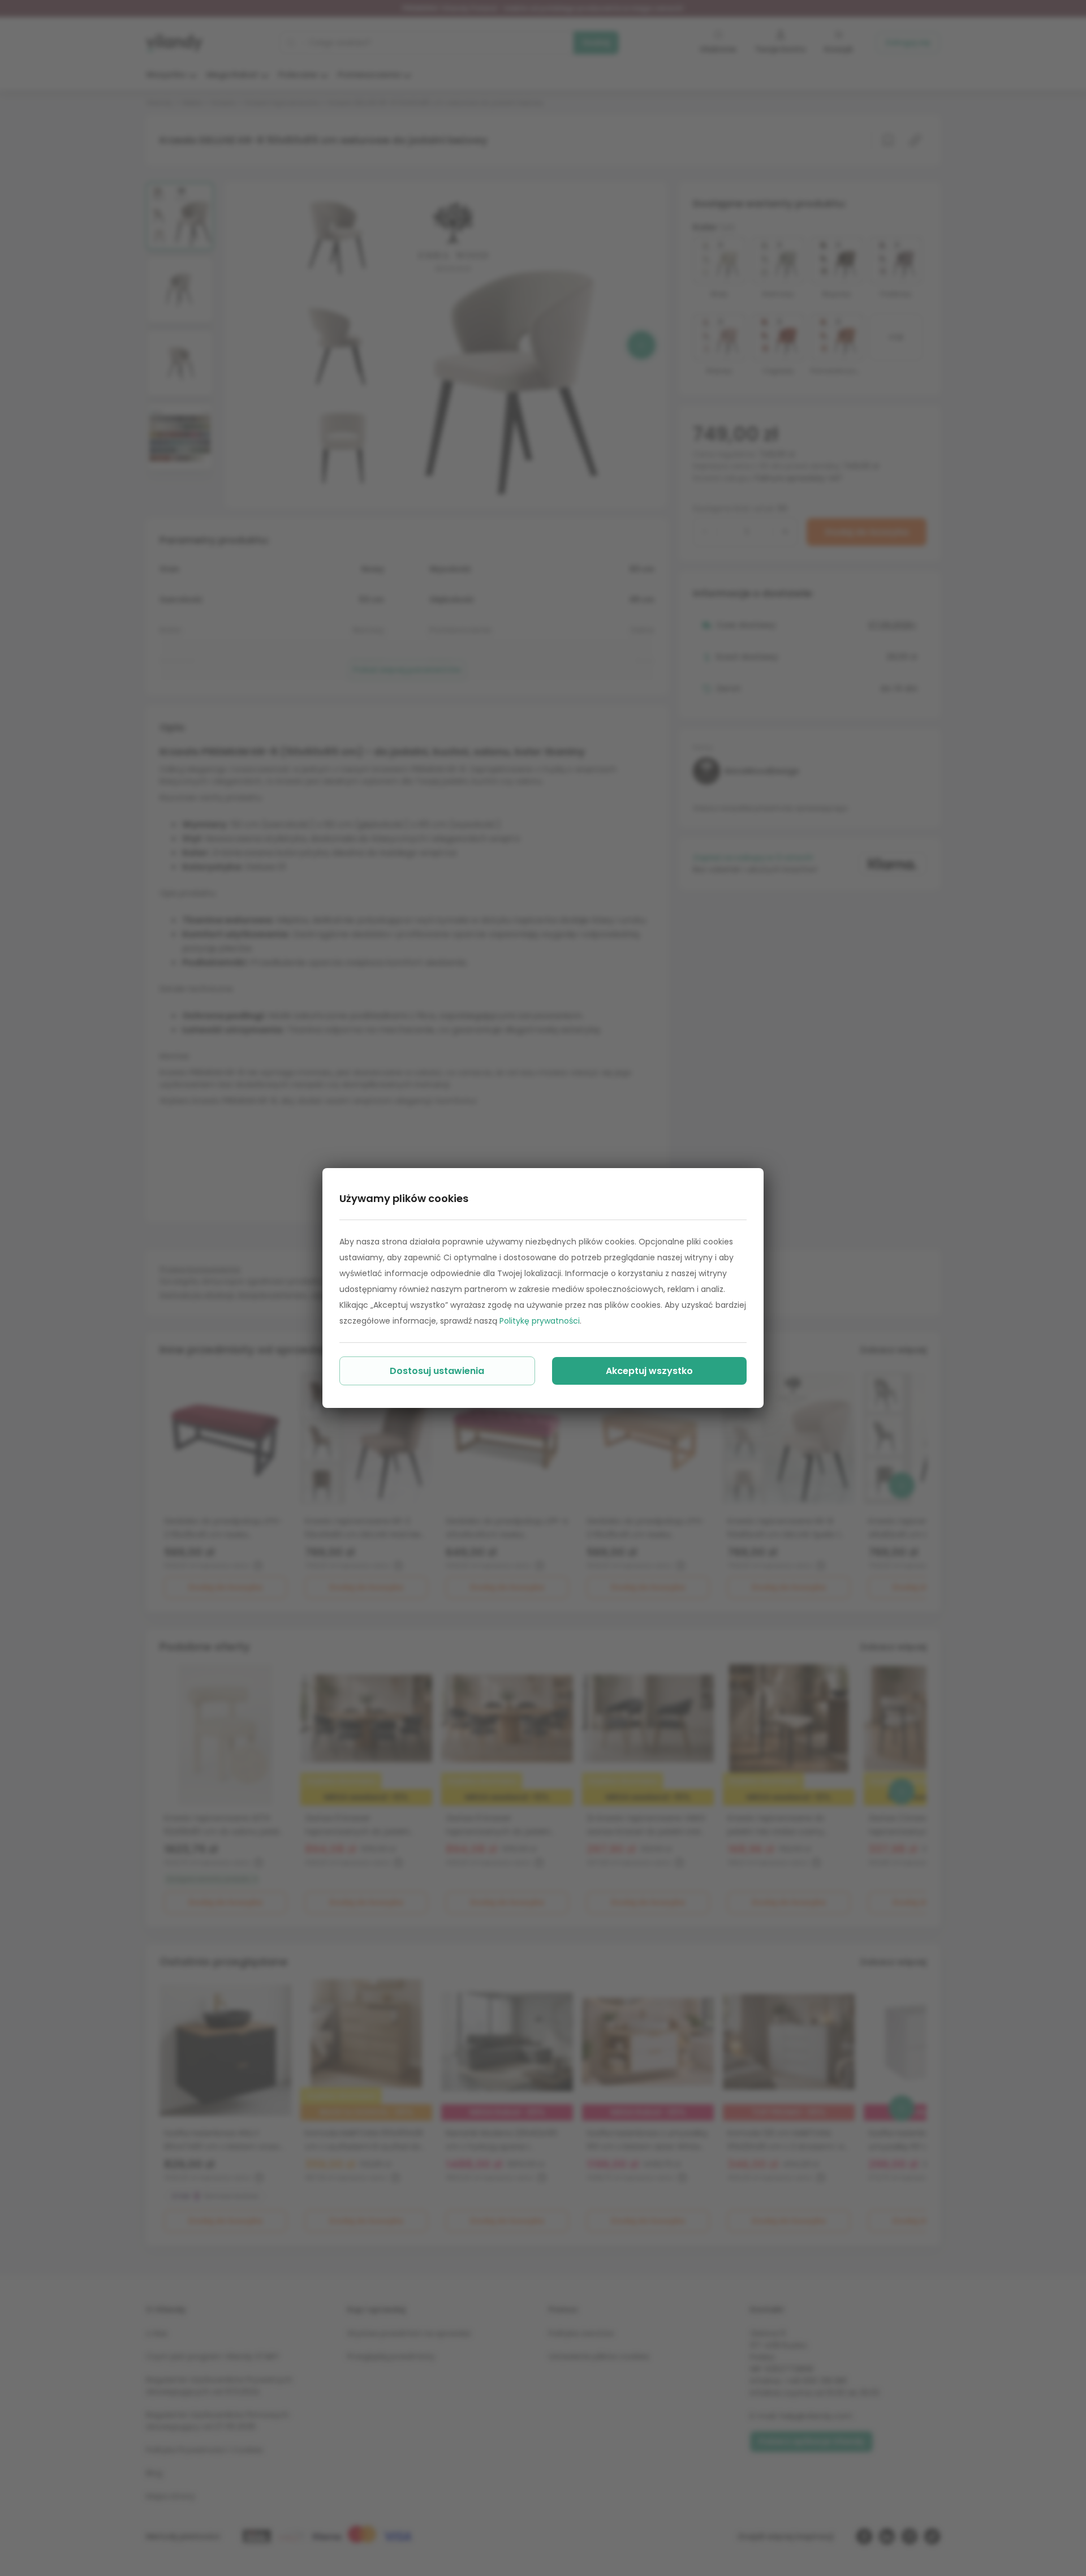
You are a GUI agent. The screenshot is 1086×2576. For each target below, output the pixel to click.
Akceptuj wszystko (649, 1371)
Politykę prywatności (540, 1321)
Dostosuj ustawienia (437, 1371)
